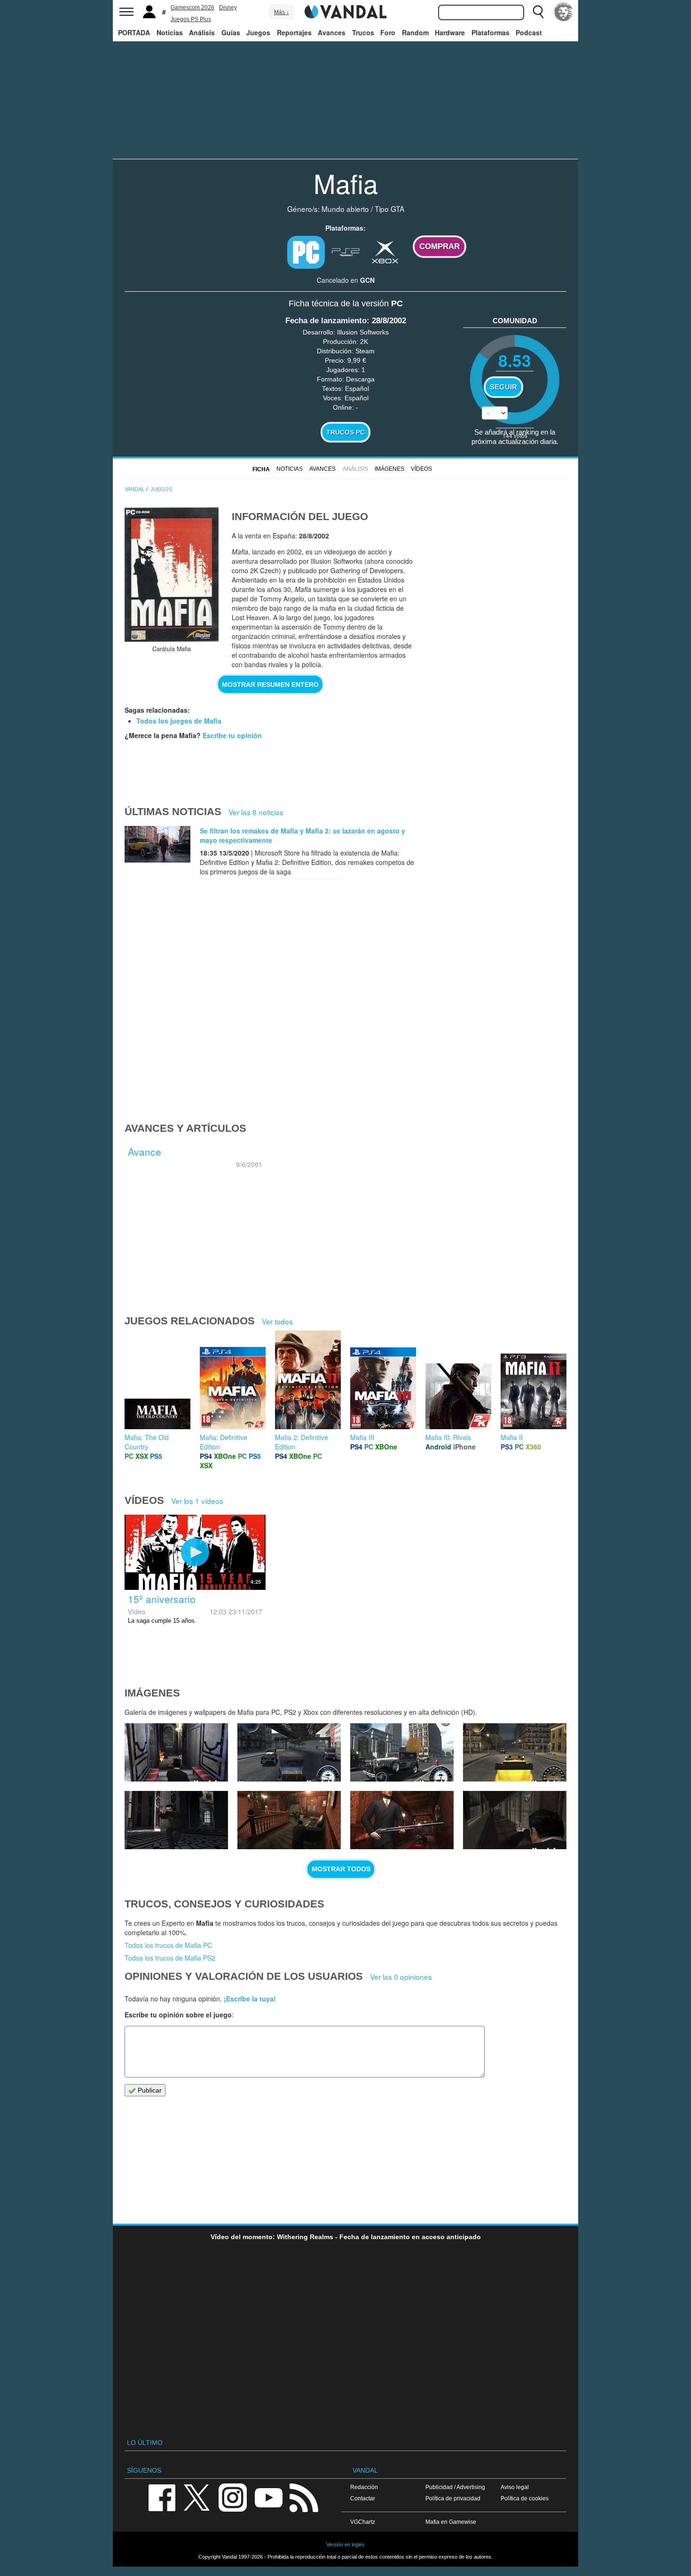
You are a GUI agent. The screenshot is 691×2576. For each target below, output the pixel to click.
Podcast (529, 32)
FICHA (261, 469)
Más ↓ (282, 12)
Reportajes (294, 32)
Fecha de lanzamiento (326, 321)
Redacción (364, 2487)
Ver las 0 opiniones (401, 1977)
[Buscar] (538, 12)
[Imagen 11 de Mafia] (402, 1820)
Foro (388, 32)
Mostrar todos (341, 1869)
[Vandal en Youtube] (268, 2497)
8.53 (515, 360)
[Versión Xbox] (385, 251)
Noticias (170, 32)
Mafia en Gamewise (451, 2522)
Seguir (503, 387)
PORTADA (134, 32)
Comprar (440, 246)
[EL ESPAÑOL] (564, 12)
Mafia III (362, 1437)
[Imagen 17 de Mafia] (176, 1752)
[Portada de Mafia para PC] (172, 575)
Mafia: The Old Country (147, 1442)
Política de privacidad (453, 2498)
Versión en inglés (345, 2545)
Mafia (346, 183)
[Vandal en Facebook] (162, 2497)
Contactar (363, 2498)
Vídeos (421, 469)
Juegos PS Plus (191, 19)
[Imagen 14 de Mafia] (515, 1752)
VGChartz (363, 2522)
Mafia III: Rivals (448, 1437)
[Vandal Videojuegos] (345, 11)
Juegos (258, 32)
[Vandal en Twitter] (197, 2497)
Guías (231, 32)
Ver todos (277, 1321)
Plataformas (491, 32)
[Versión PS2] (345, 251)
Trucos (363, 32)
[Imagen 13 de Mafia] (176, 1820)
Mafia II (512, 1437)
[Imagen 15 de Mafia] (402, 1752)
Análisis (202, 32)
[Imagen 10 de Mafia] (515, 1820)
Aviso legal (515, 2487)
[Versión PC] (306, 252)
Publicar (149, 2090)
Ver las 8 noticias (256, 812)
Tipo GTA (389, 209)
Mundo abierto (345, 209)
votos (515, 435)
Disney (228, 8)
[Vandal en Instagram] (233, 2497)
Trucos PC (345, 432)
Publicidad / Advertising (455, 2487)
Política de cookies (525, 2498)
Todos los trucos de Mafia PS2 (170, 1958)
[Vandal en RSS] (304, 2497)
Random (415, 32)
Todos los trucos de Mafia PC (168, 1945)
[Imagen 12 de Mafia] (289, 1820)
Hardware (450, 32)
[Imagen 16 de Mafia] (289, 1752)
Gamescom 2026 (192, 8)
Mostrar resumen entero (270, 685)
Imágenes (389, 469)
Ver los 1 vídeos (197, 1501)
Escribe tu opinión (232, 735)
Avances (332, 32)
